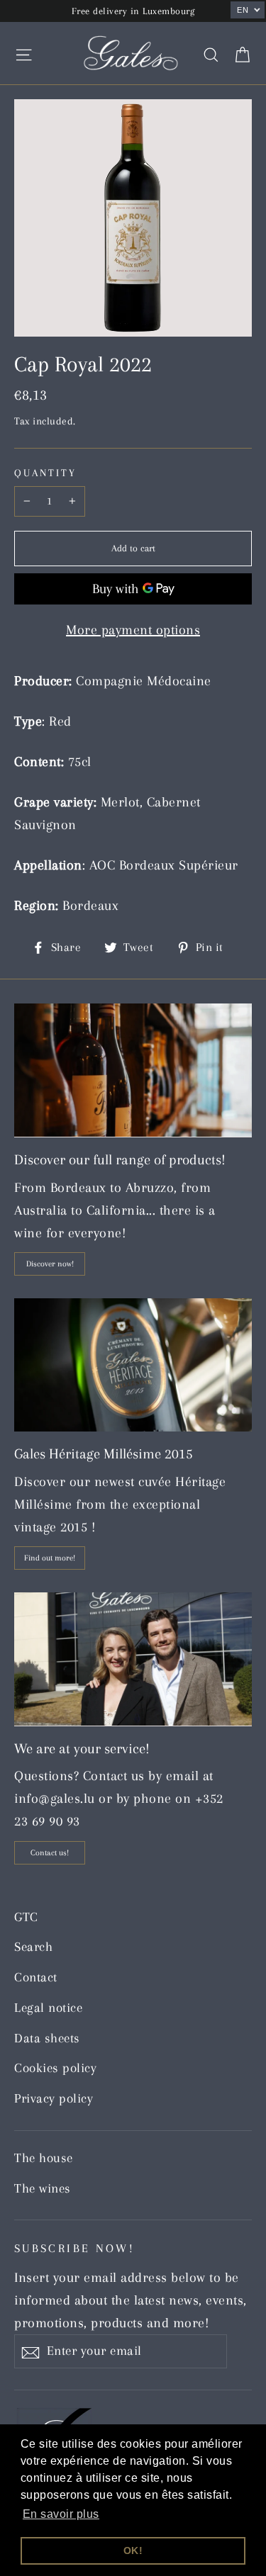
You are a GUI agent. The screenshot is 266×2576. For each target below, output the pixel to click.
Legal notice (48, 2008)
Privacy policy (54, 2098)
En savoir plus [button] (61, 2514)
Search (33, 1947)
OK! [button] (133, 2550)
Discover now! (50, 1264)
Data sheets (47, 2038)
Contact (36, 1977)
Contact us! (50, 1853)
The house (44, 2158)
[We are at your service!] (133, 1659)
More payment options (133, 630)
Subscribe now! (74, 2248)
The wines (43, 2188)
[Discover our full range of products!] (133, 1070)
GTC (26, 1917)
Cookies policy (55, 2068)
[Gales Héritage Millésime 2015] (133, 1365)
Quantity (45, 473)
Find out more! (50, 1558)
